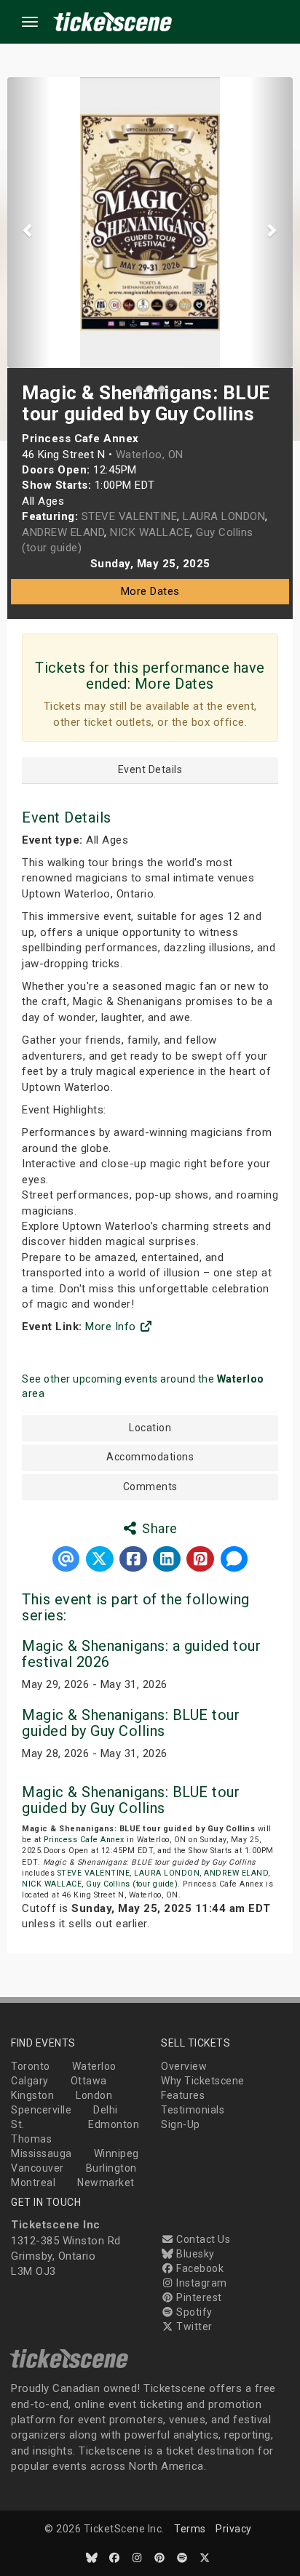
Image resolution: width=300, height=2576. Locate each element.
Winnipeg (117, 2153)
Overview (184, 2066)
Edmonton (114, 2124)
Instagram (201, 2283)
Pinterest (198, 2297)
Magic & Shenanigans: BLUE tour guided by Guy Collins (131, 1723)
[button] (29, 223)
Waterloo (94, 2066)
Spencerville (41, 2110)
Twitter (193, 2327)
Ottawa (89, 2081)
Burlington (111, 2168)
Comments (150, 1487)
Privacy (234, 2529)
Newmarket (106, 2183)
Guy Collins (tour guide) (132, 1884)
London (94, 2095)
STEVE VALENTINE (94, 1873)
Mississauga (42, 2153)
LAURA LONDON (167, 1873)
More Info (112, 1327)
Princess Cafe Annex (84, 1840)
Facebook (199, 2268)
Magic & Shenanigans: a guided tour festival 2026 (141, 1654)
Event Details (150, 770)
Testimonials (193, 2110)
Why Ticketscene (203, 2081)
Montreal (33, 2183)
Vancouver (37, 2168)
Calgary (30, 2081)
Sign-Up (181, 2124)
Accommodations (150, 1457)
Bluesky (194, 2254)
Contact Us (202, 2239)
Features (183, 2095)
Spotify (193, 2312)
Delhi (106, 2110)
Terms (190, 2529)
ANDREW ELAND (236, 1873)
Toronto (31, 2066)
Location (150, 1428)
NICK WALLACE (52, 1884)
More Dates (150, 591)
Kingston (32, 2095)
